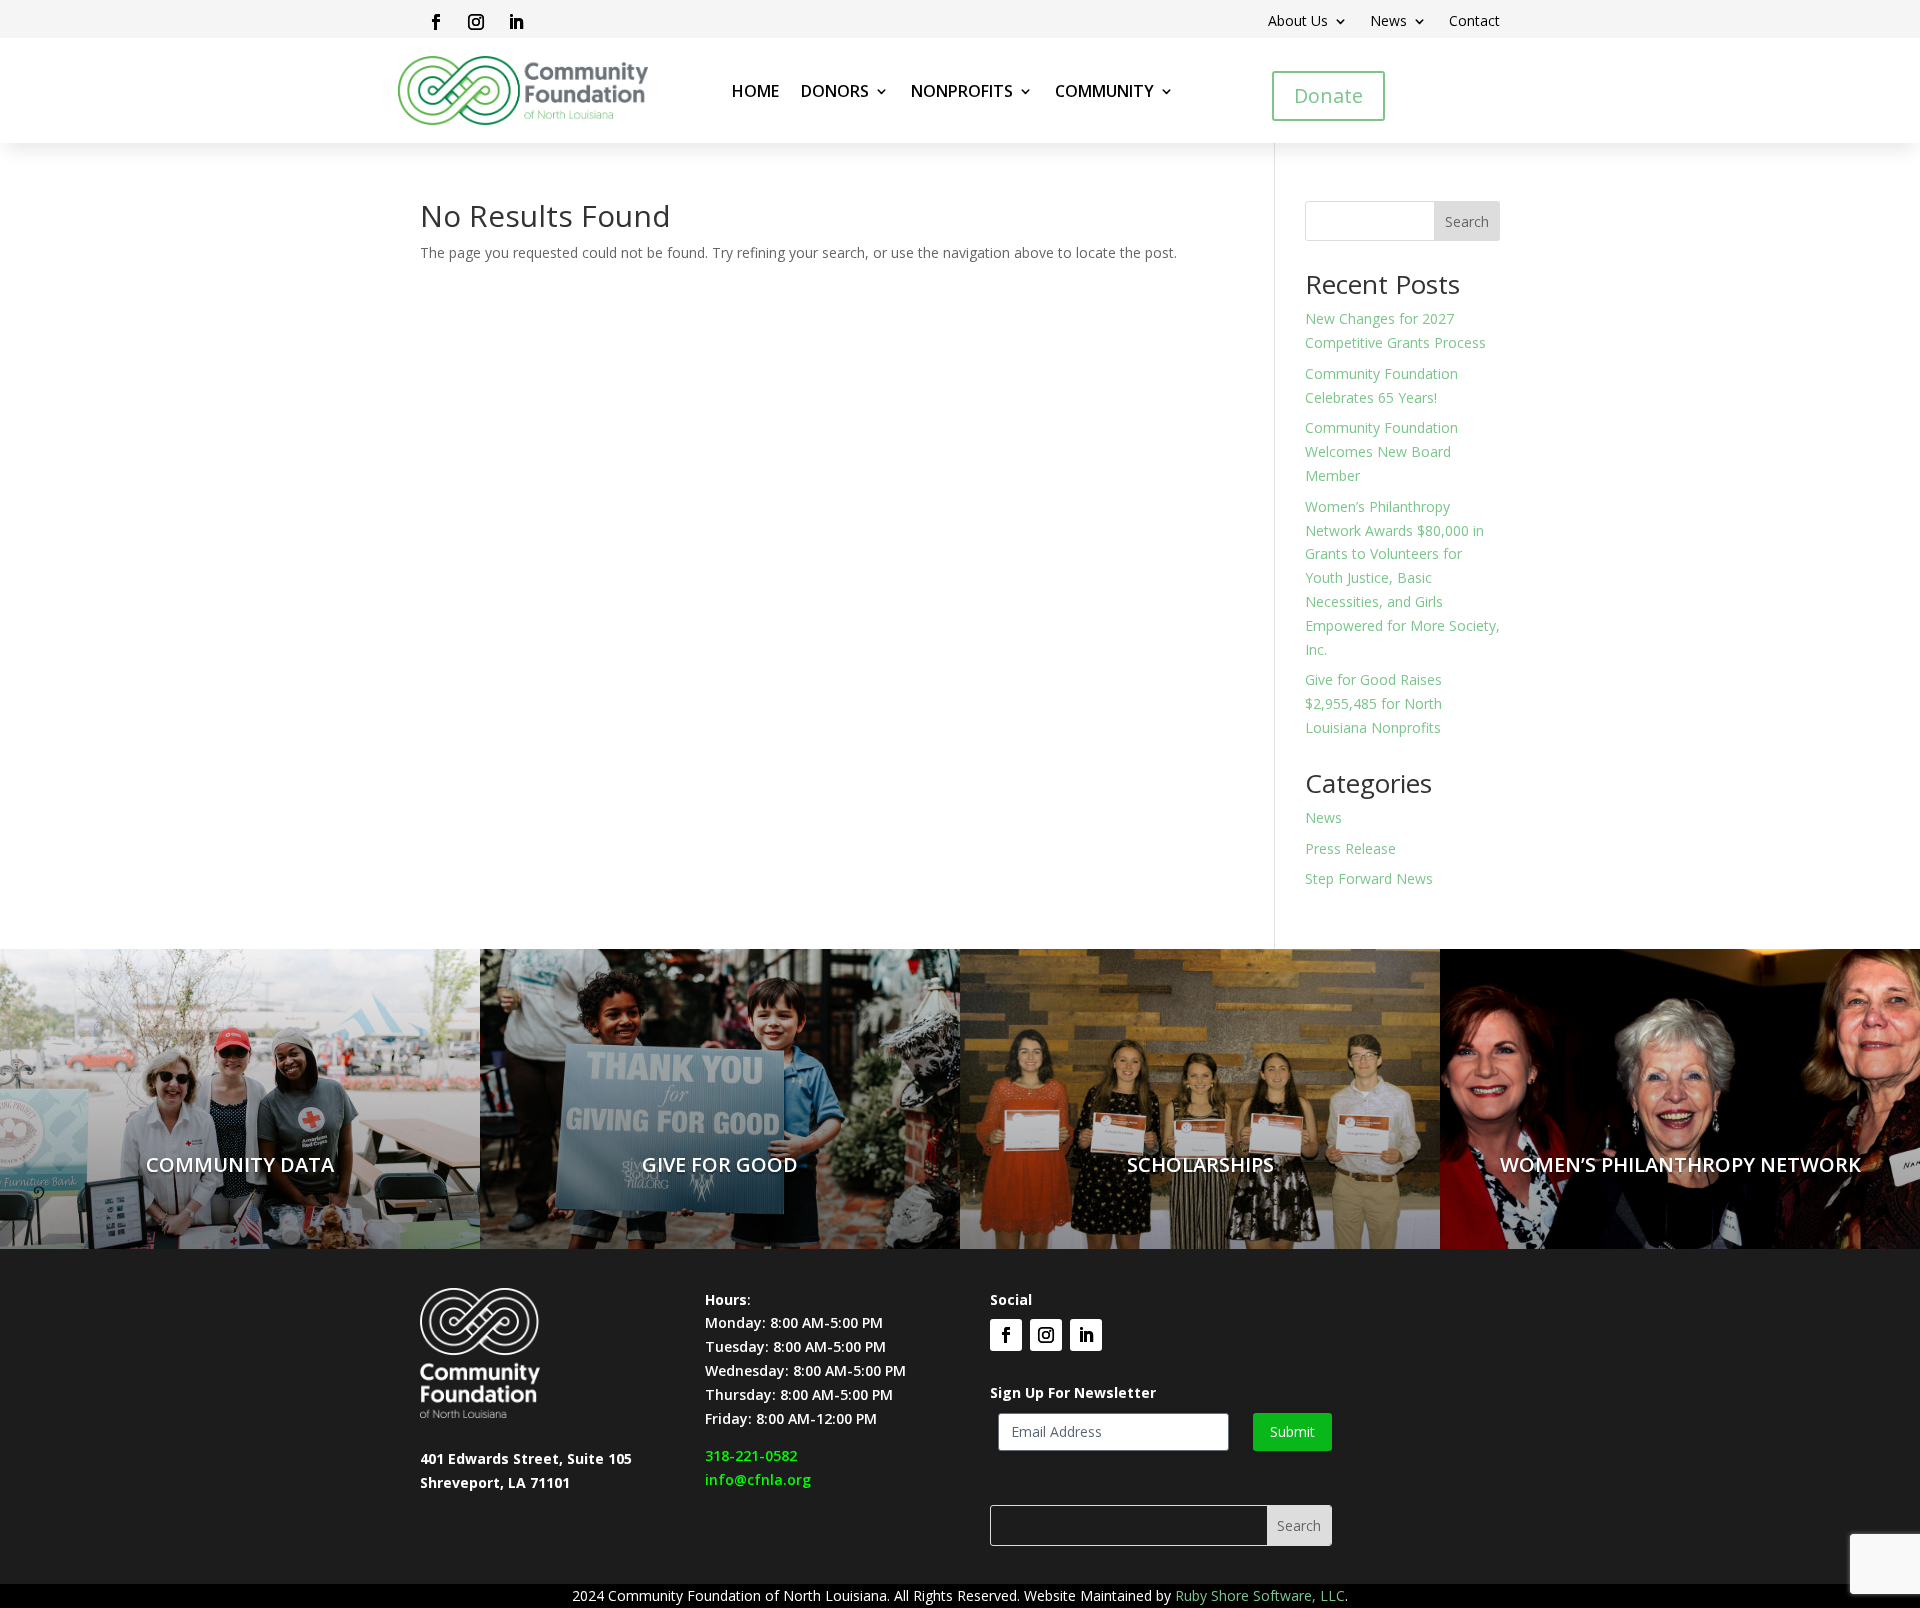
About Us (1298, 22)
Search (1467, 221)
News (1388, 22)
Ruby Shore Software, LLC (1260, 1595)
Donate (1328, 95)
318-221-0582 (751, 1455)
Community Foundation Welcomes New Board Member (1381, 451)
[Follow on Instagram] (476, 22)
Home (755, 93)
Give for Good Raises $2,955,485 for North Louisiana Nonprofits (1373, 703)
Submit (1292, 1431)
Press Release (1350, 848)
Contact (1474, 22)
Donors (835, 93)
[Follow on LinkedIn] (516, 22)
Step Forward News (1369, 878)
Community (1104, 93)
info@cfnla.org (758, 1479)
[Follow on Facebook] (436, 22)
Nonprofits (962, 93)
